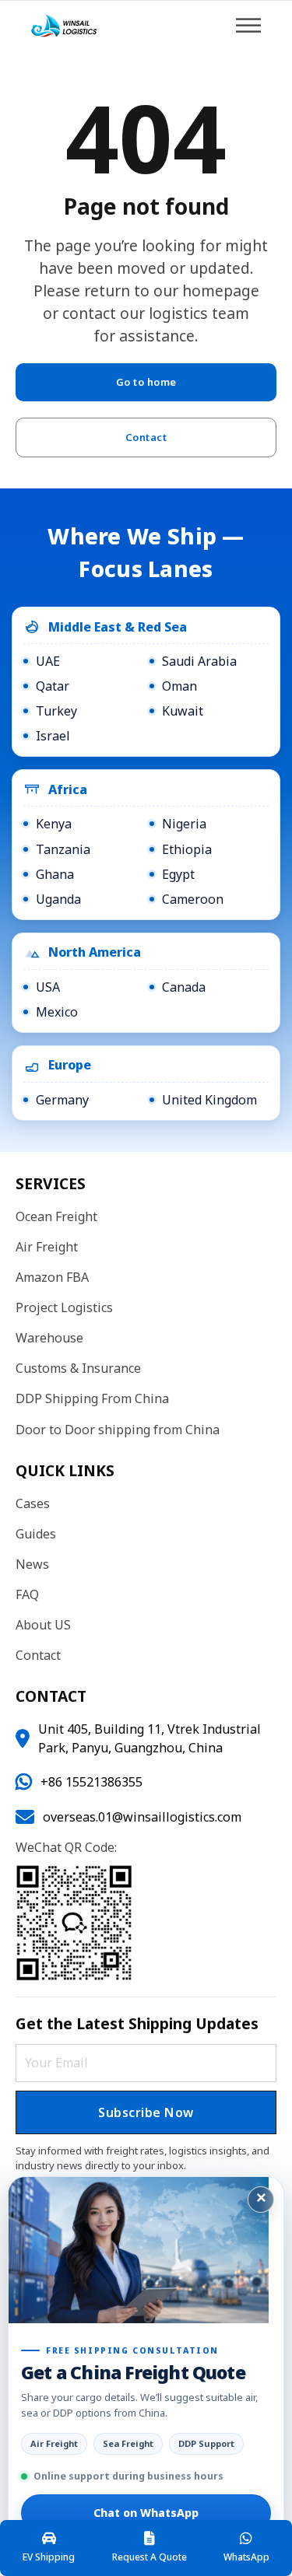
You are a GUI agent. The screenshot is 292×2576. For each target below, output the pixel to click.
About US (43, 1625)
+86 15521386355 (91, 1782)
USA (48, 987)
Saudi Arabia (199, 661)
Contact (146, 437)
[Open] (248, 25)
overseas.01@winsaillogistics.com (142, 1817)
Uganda (58, 899)
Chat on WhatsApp (146, 2513)
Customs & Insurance (78, 1368)
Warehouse (49, 1338)
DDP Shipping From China (92, 1398)
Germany (62, 1100)
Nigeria (184, 824)
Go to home (146, 382)
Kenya (54, 824)
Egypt (178, 874)
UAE (48, 661)
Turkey (56, 711)
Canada (184, 987)
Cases (33, 1503)
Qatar (53, 686)
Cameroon (193, 899)
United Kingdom (209, 1100)
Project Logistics (64, 1307)
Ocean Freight (56, 1216)
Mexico (57, 1012)
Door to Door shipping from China (118, 1430)
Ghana (55, 874)
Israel (53, 736)
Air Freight (47, 1247)
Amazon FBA (52, 1277)
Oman (179, 686)
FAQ (27, 1594)
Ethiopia (187, 849)
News (32, 1564)
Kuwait (183, 711)
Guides (36, 1534)
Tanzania (63, 849)
